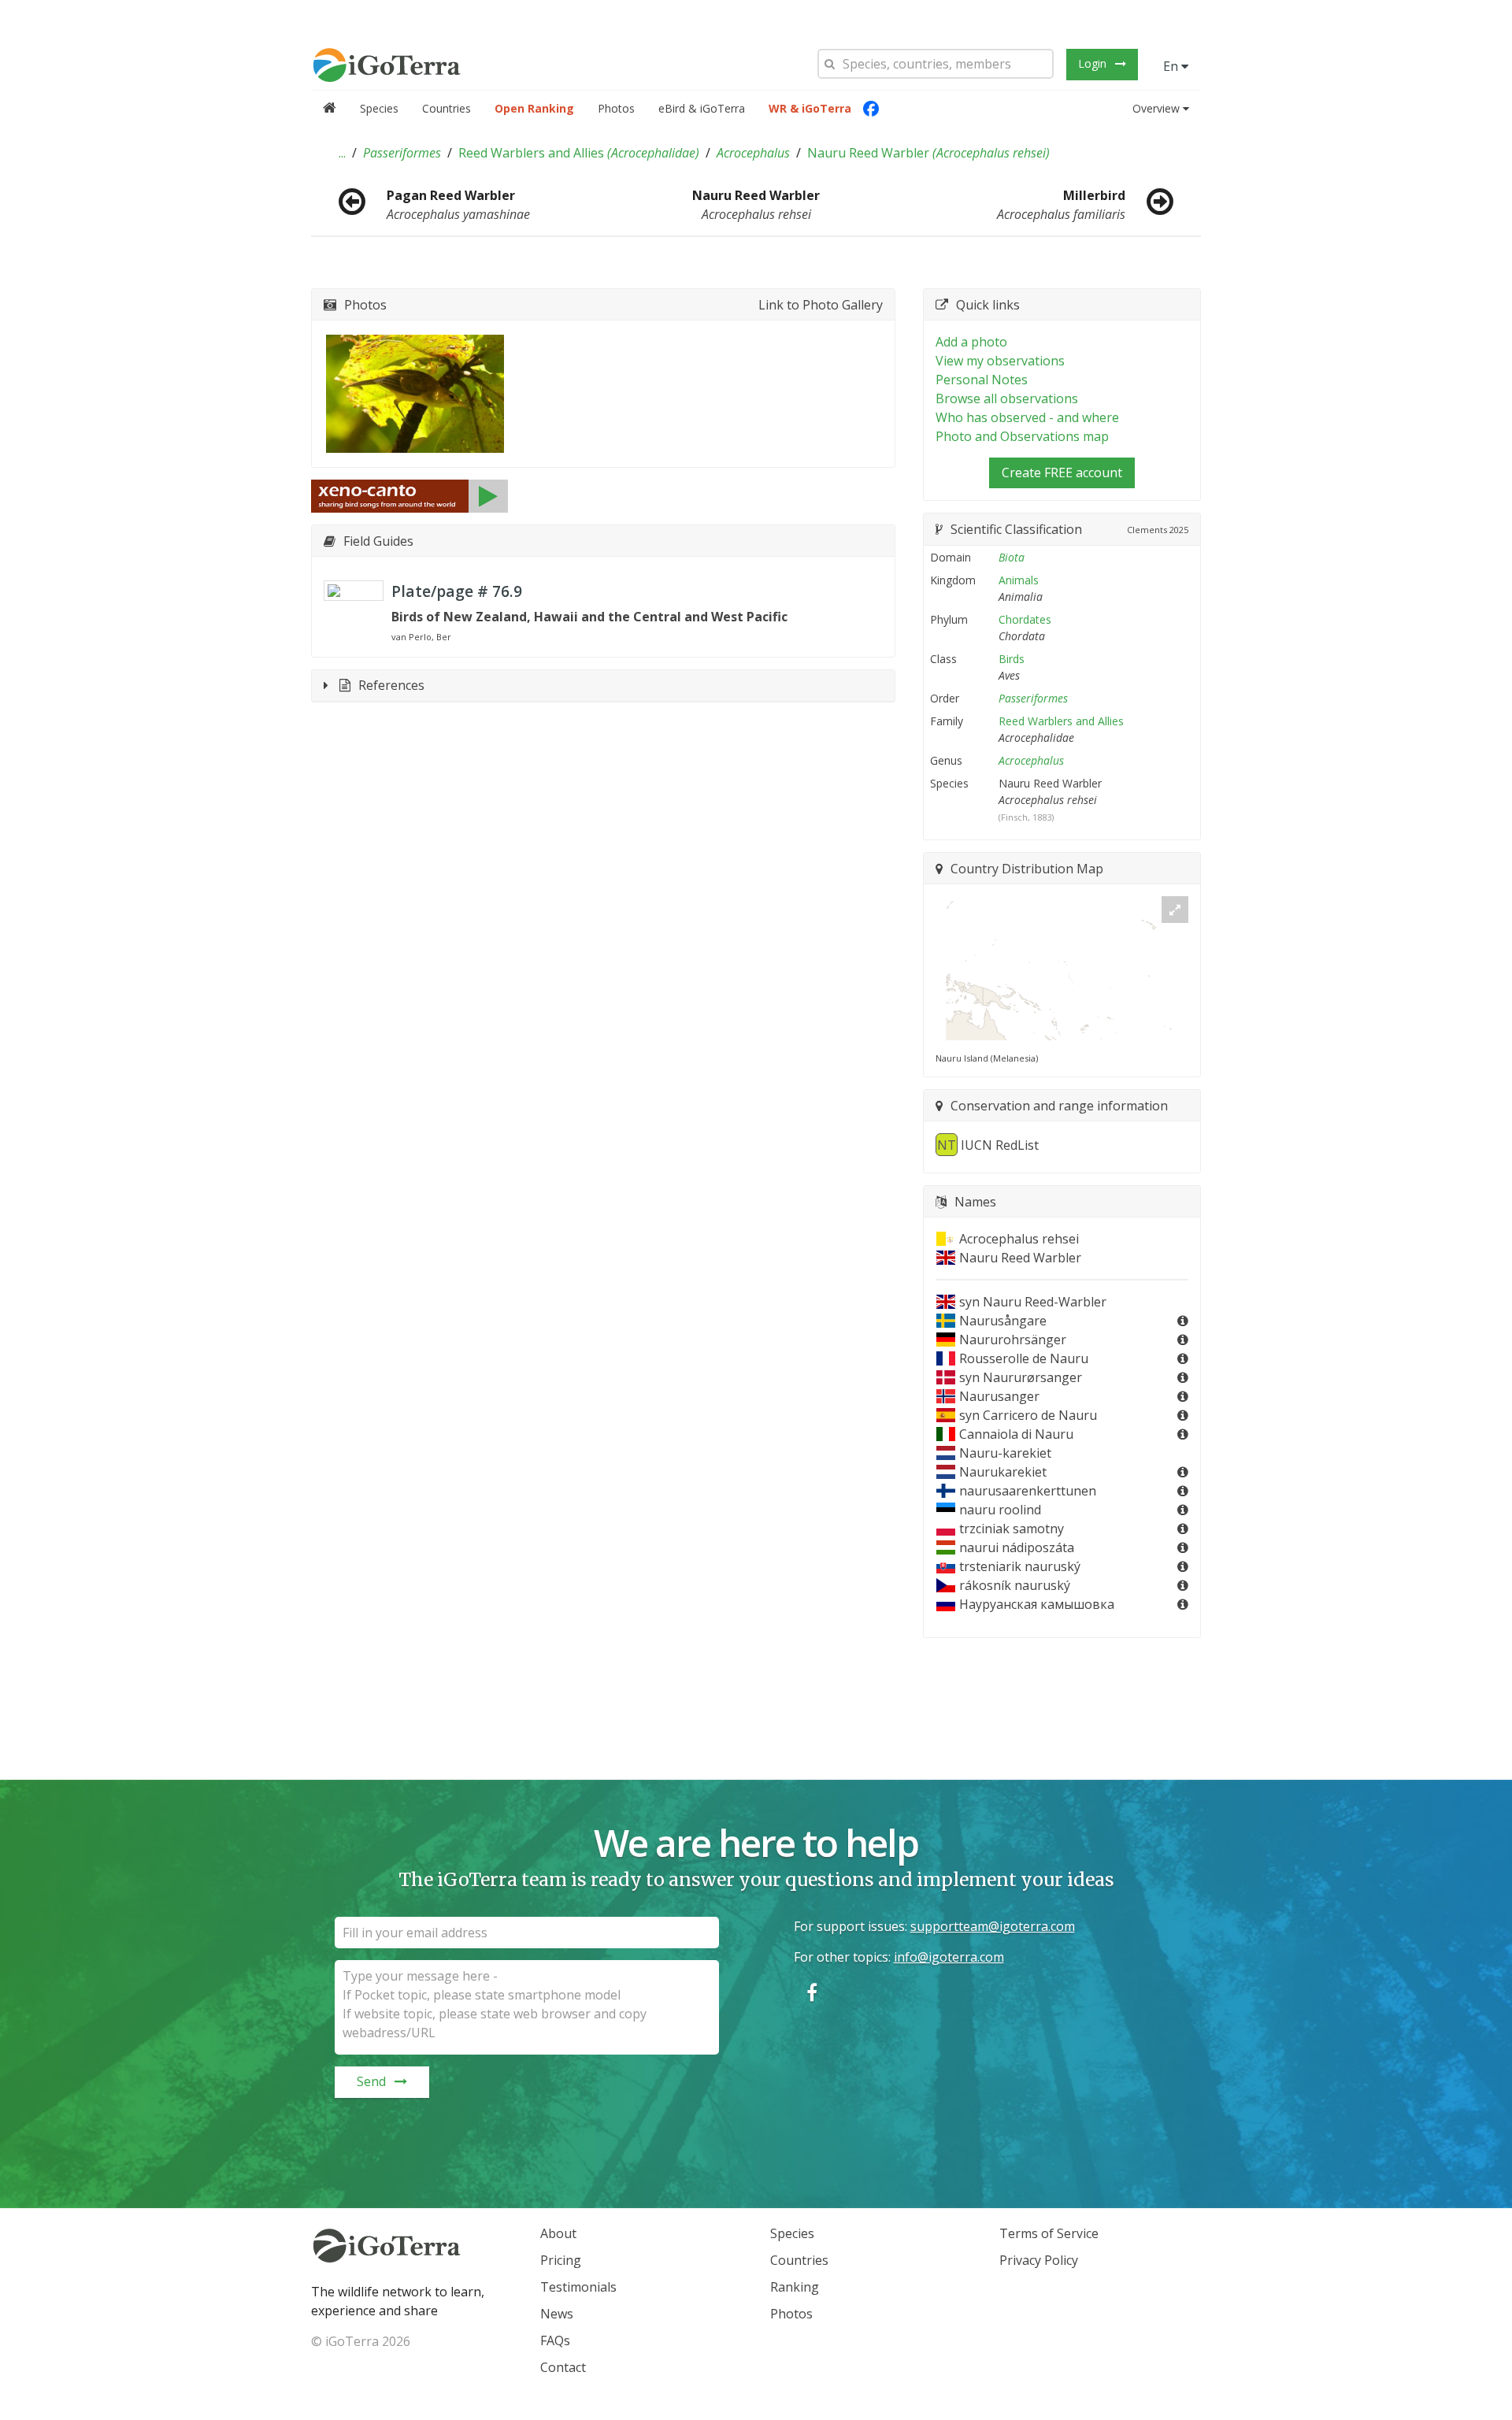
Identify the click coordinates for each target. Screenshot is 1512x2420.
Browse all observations (1007, 398)
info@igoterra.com (949, 1957)
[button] (342, 153)
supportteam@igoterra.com (993, 1926)
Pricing (561, 2260)
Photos (616, 108)
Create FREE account (1062, 473)
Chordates (1025, 619)
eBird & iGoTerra (702, 108)
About (558, 2233)
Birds (1012, 659)
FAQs (555, 2340)
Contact (563, 2367)
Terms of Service (1049, 2233)
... (342, 153)
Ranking (795, 2287)
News (557, 2314)
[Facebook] (871, 109)
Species (379, 108)
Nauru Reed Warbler (928, 153)
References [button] (391, 685)
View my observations (1000, 361)
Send (371, 2081)
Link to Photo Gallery (821, 305)
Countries (447, 108)
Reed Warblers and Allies (579, 153)
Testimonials (578, 2287)
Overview (1156, 108)
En (1172, 66)
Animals (1019, 580)
